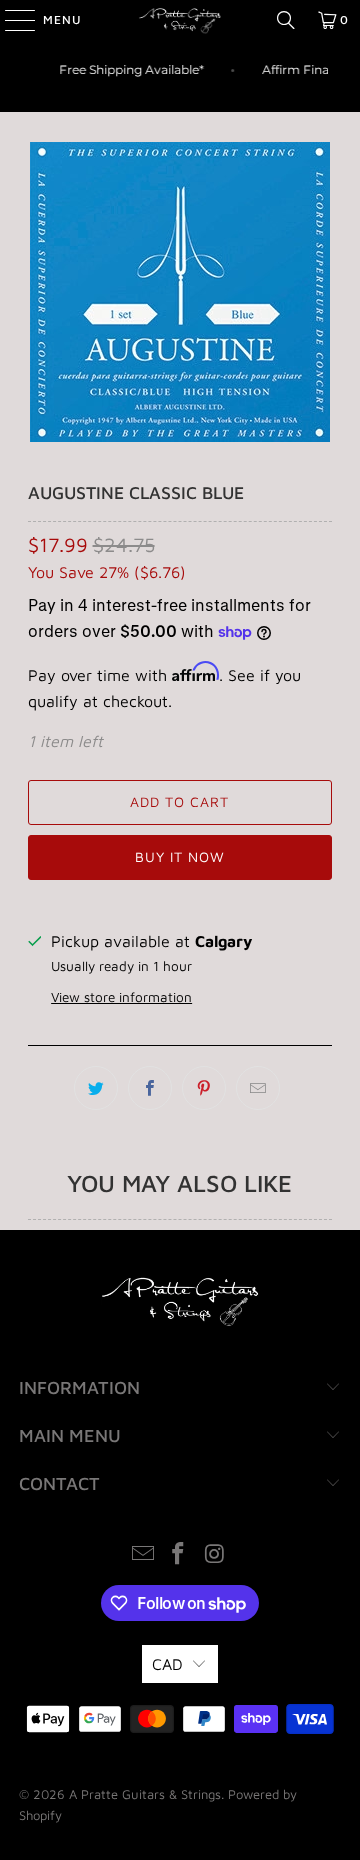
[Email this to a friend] (258, 1088)
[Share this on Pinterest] (204, 1088)
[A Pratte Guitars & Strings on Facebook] (179, 1555)
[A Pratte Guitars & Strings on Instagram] (215, 1555)
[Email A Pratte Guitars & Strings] (143, 1555)
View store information (121, 997)
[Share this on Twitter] (96, 1088)
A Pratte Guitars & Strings (145, 1794)
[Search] (286, 20)
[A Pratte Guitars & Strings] (180, 20)
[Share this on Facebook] (150, 1088)
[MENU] (10, 20)
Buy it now (180, 856)
